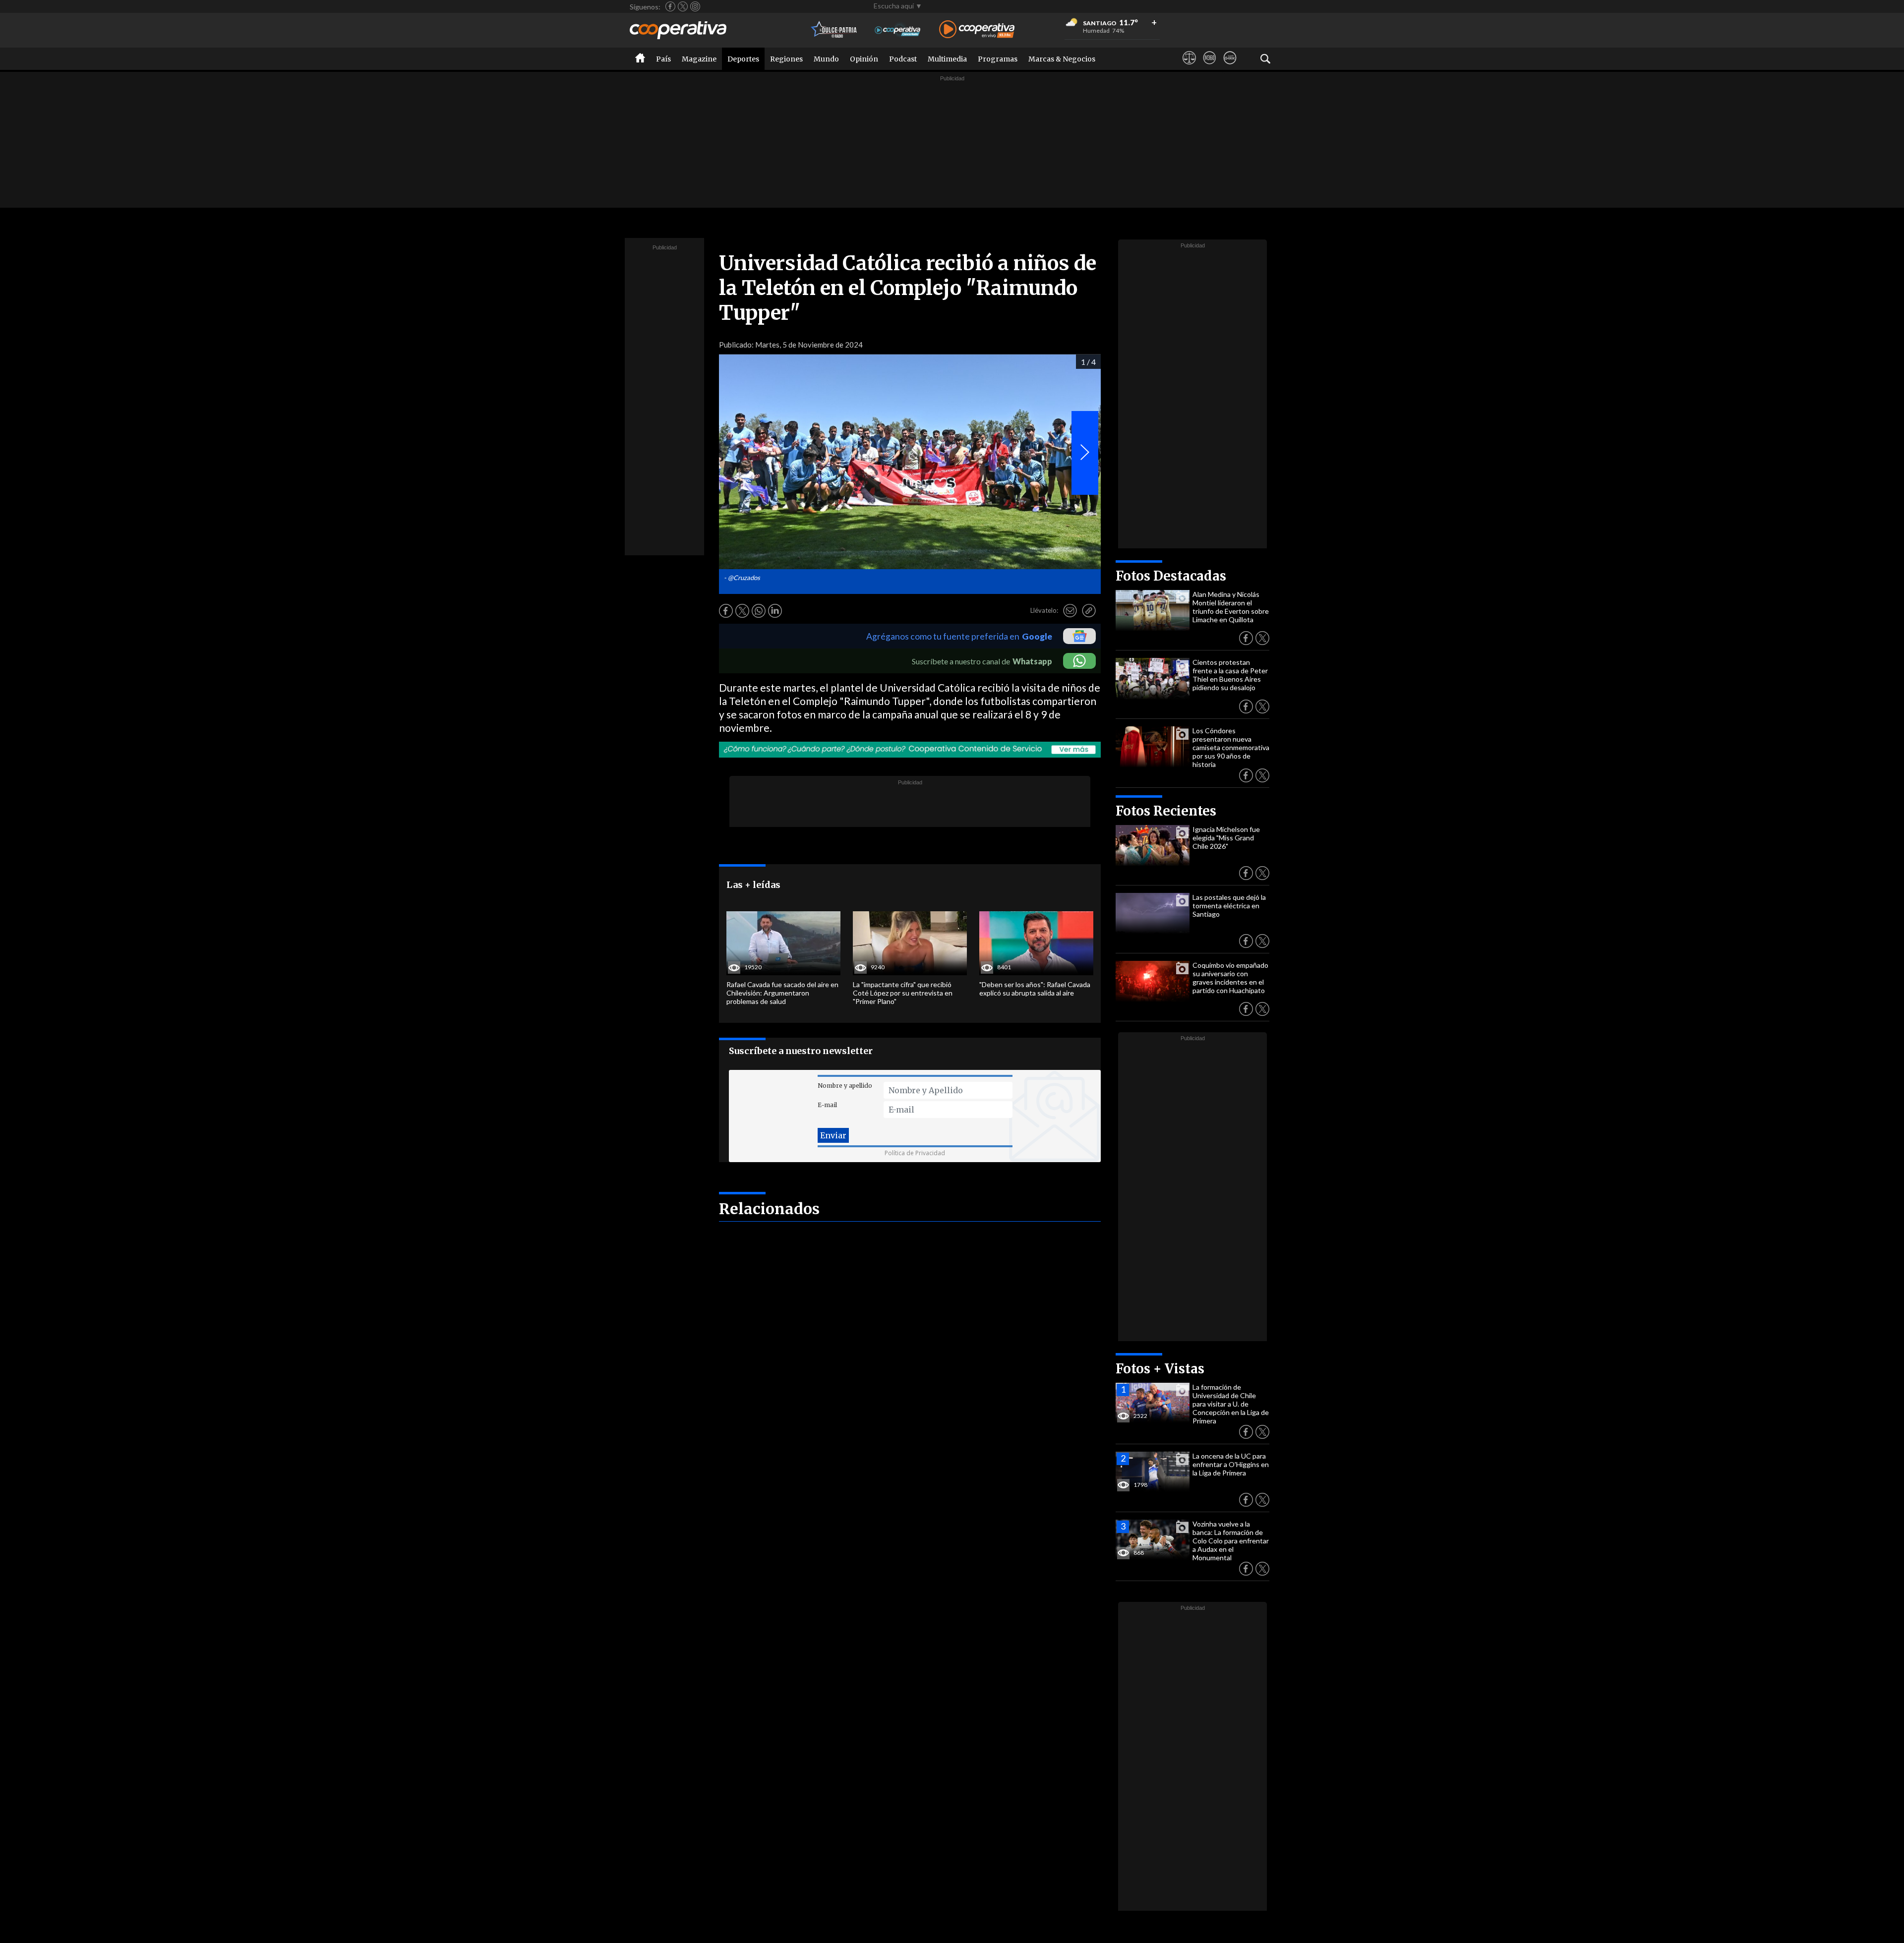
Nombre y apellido (845, 1086)
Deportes (743, 59)
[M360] (1210, 67)
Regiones (786, 59)
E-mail (827, 1105)
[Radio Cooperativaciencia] (898, 30)
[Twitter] (683, 6)
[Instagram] (695, 6)
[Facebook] (670, 6)
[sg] (1230, 67)
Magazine (699, 59)
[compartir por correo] (1070, 611)
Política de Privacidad (915, 1153)
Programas (998, 59)
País (663, 59)
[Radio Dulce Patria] (834, 30)
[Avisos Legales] (1189, 67)
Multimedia (947, 59)
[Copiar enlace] (1089, 611)
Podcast (903, 59)
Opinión (864, 59)
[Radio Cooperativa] (977, 30)
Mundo (826, 59)
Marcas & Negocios (1062, 59)
